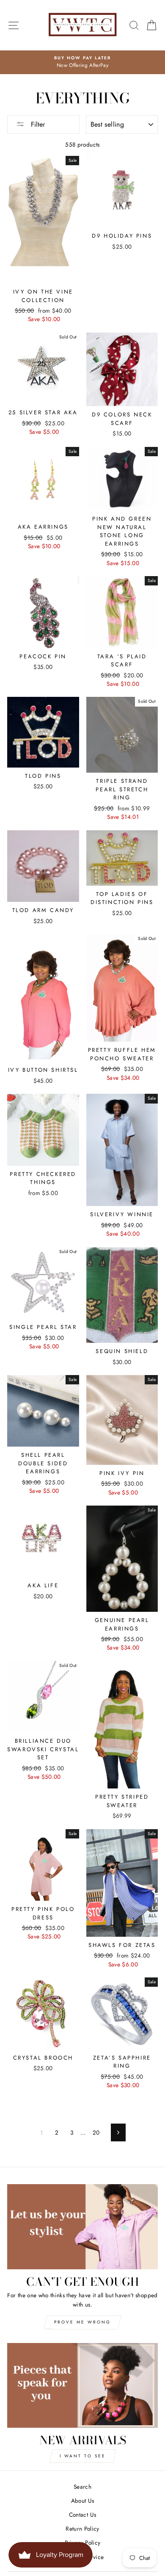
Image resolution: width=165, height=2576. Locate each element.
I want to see (83, 2456)
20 (96, 2132)
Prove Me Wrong (82, 2322)
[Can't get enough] (82, 2227)
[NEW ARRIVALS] (82, 2385)
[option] (82, 62)
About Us (83, 2501)
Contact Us (82, 2515)
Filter (37, 124)
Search (82, 2487)
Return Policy (82, 2529)
